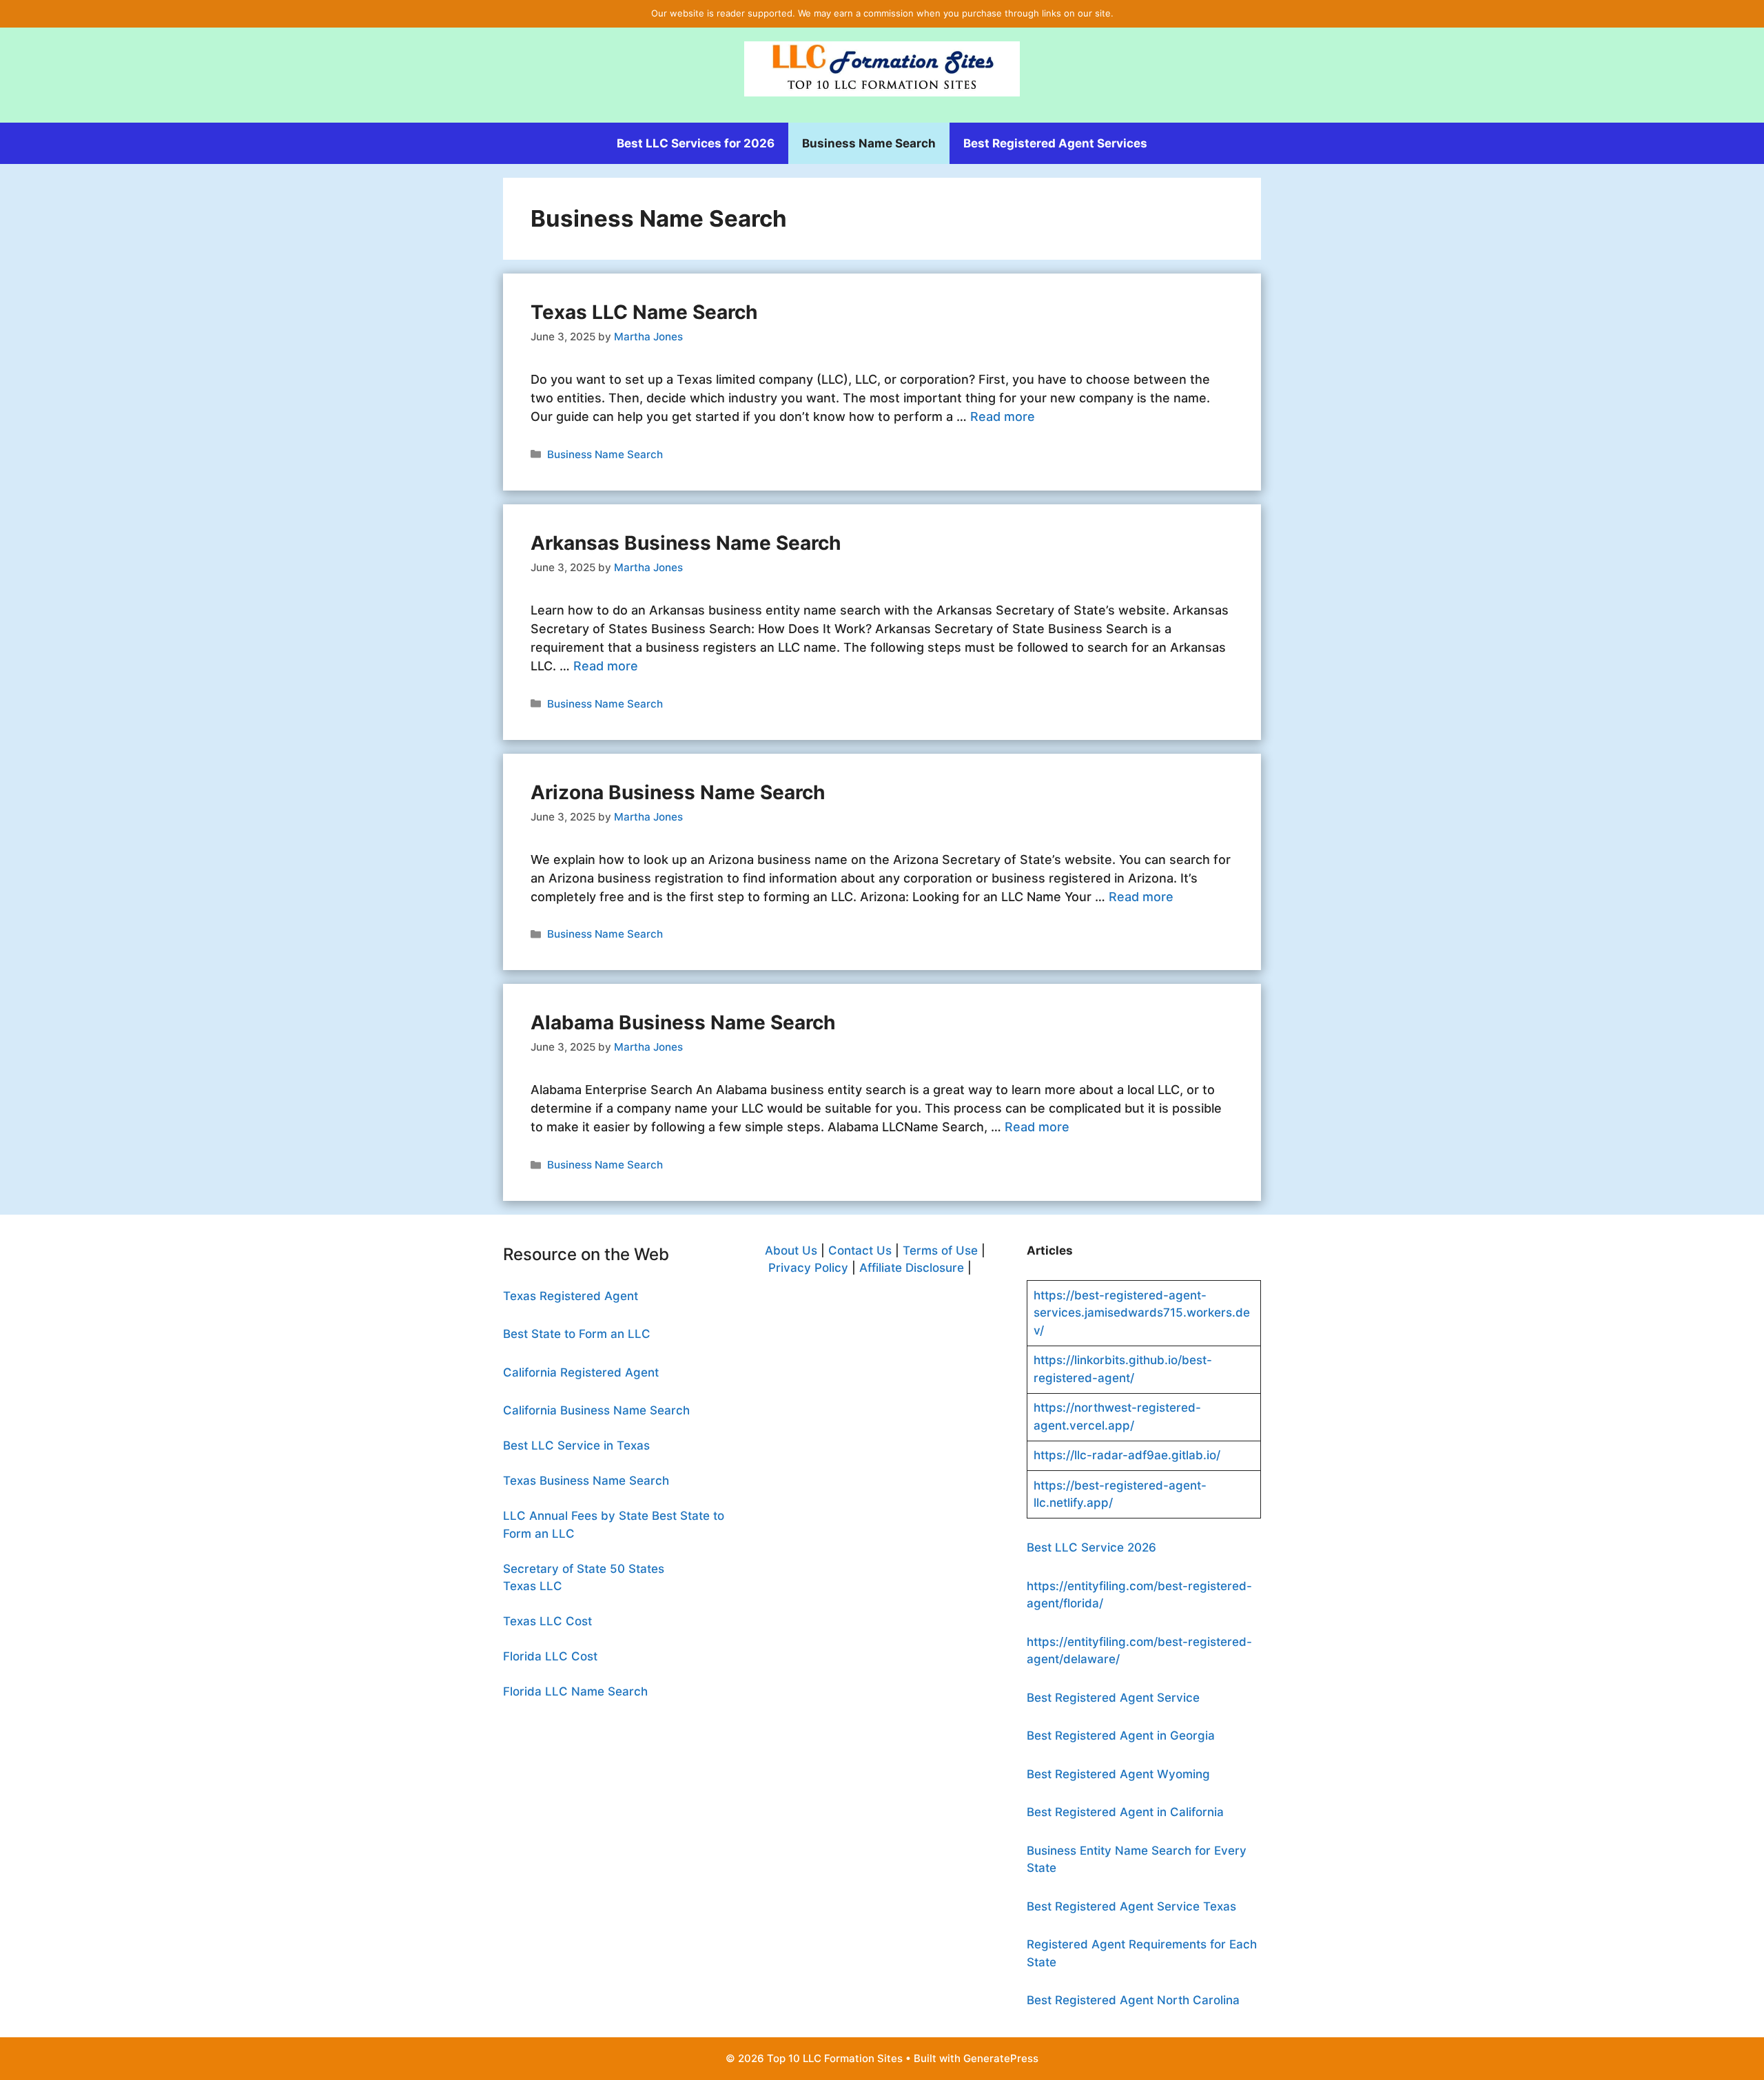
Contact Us (860, 1250)
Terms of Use (940, 1250)
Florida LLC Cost (550, 1656)
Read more (1003, 416)
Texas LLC (533, 1586)
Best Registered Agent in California (1125, 1812)
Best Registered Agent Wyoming (1118, 1774)
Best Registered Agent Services (1055, 143)
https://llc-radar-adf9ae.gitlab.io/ (1127, 1455)
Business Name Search (869, 143)
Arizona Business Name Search (678, 792)
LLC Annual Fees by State (576, 1516)
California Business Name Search (596, 1410)
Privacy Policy (807, 1268)
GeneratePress (1001, 2058)
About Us (791, 1250)
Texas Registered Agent (571, 1296)
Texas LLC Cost (547, 1621)
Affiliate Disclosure (912, 1268)
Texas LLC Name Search (644, 312)
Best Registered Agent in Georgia (1121, 1736)
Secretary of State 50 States (584, 1569)
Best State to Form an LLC (577, 1334)
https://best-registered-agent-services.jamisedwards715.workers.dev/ (1142, 1313)
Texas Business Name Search (586, 1481)
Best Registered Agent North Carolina (1133, 2000)
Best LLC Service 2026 (1091, 1547)
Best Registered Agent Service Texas (1131, 1906)
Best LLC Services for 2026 (696, 143)
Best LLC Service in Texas (576, 1445)
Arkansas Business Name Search (686, 543)
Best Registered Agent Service (1113, 1698)
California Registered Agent (581, 1372)
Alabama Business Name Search (683, 1022)
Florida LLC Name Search (575, 1691)
